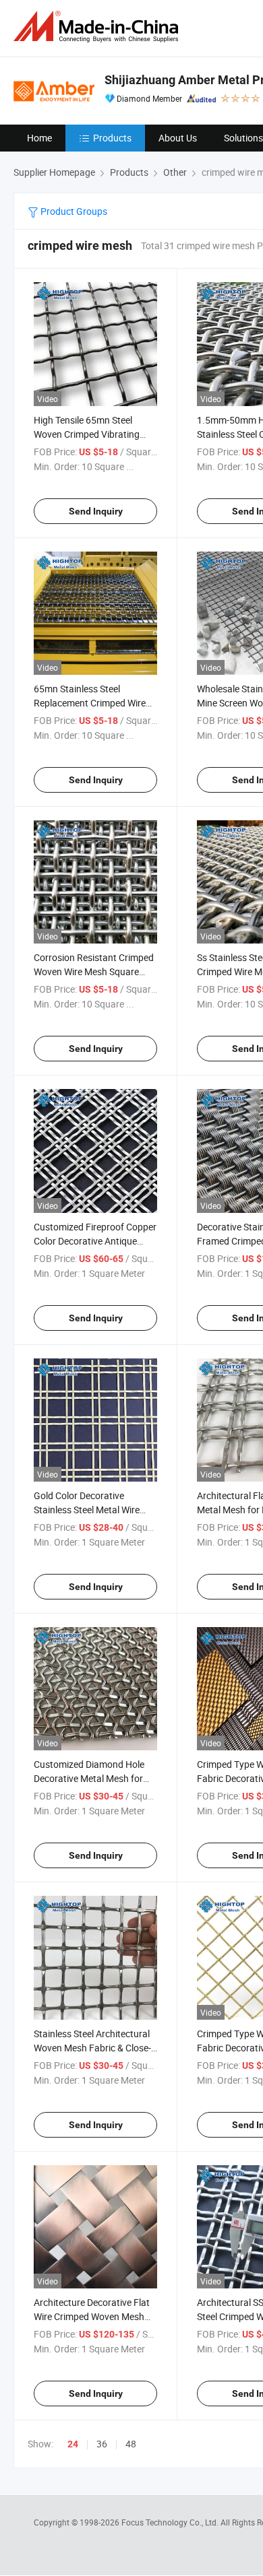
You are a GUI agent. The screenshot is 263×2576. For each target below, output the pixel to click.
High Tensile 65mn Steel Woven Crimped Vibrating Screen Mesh (87, 434)
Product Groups (73, 211)
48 (131, 2444)
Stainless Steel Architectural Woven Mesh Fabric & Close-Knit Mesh (92, 2048)
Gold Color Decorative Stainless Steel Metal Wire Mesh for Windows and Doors (95, 1510)
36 (102, 2444)
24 (73, 2444)
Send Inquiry (96, 511)
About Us (178, 138)
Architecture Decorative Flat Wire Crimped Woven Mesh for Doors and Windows (92, 2316)
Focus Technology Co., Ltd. (171, 2522)
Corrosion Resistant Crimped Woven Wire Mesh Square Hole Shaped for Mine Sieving (94, 971)
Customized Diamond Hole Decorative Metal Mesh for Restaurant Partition (89, 1778)
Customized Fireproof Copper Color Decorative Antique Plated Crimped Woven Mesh (95, 1241)
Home (39, 138)
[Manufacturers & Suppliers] (98, 27)
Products (112, 138)
